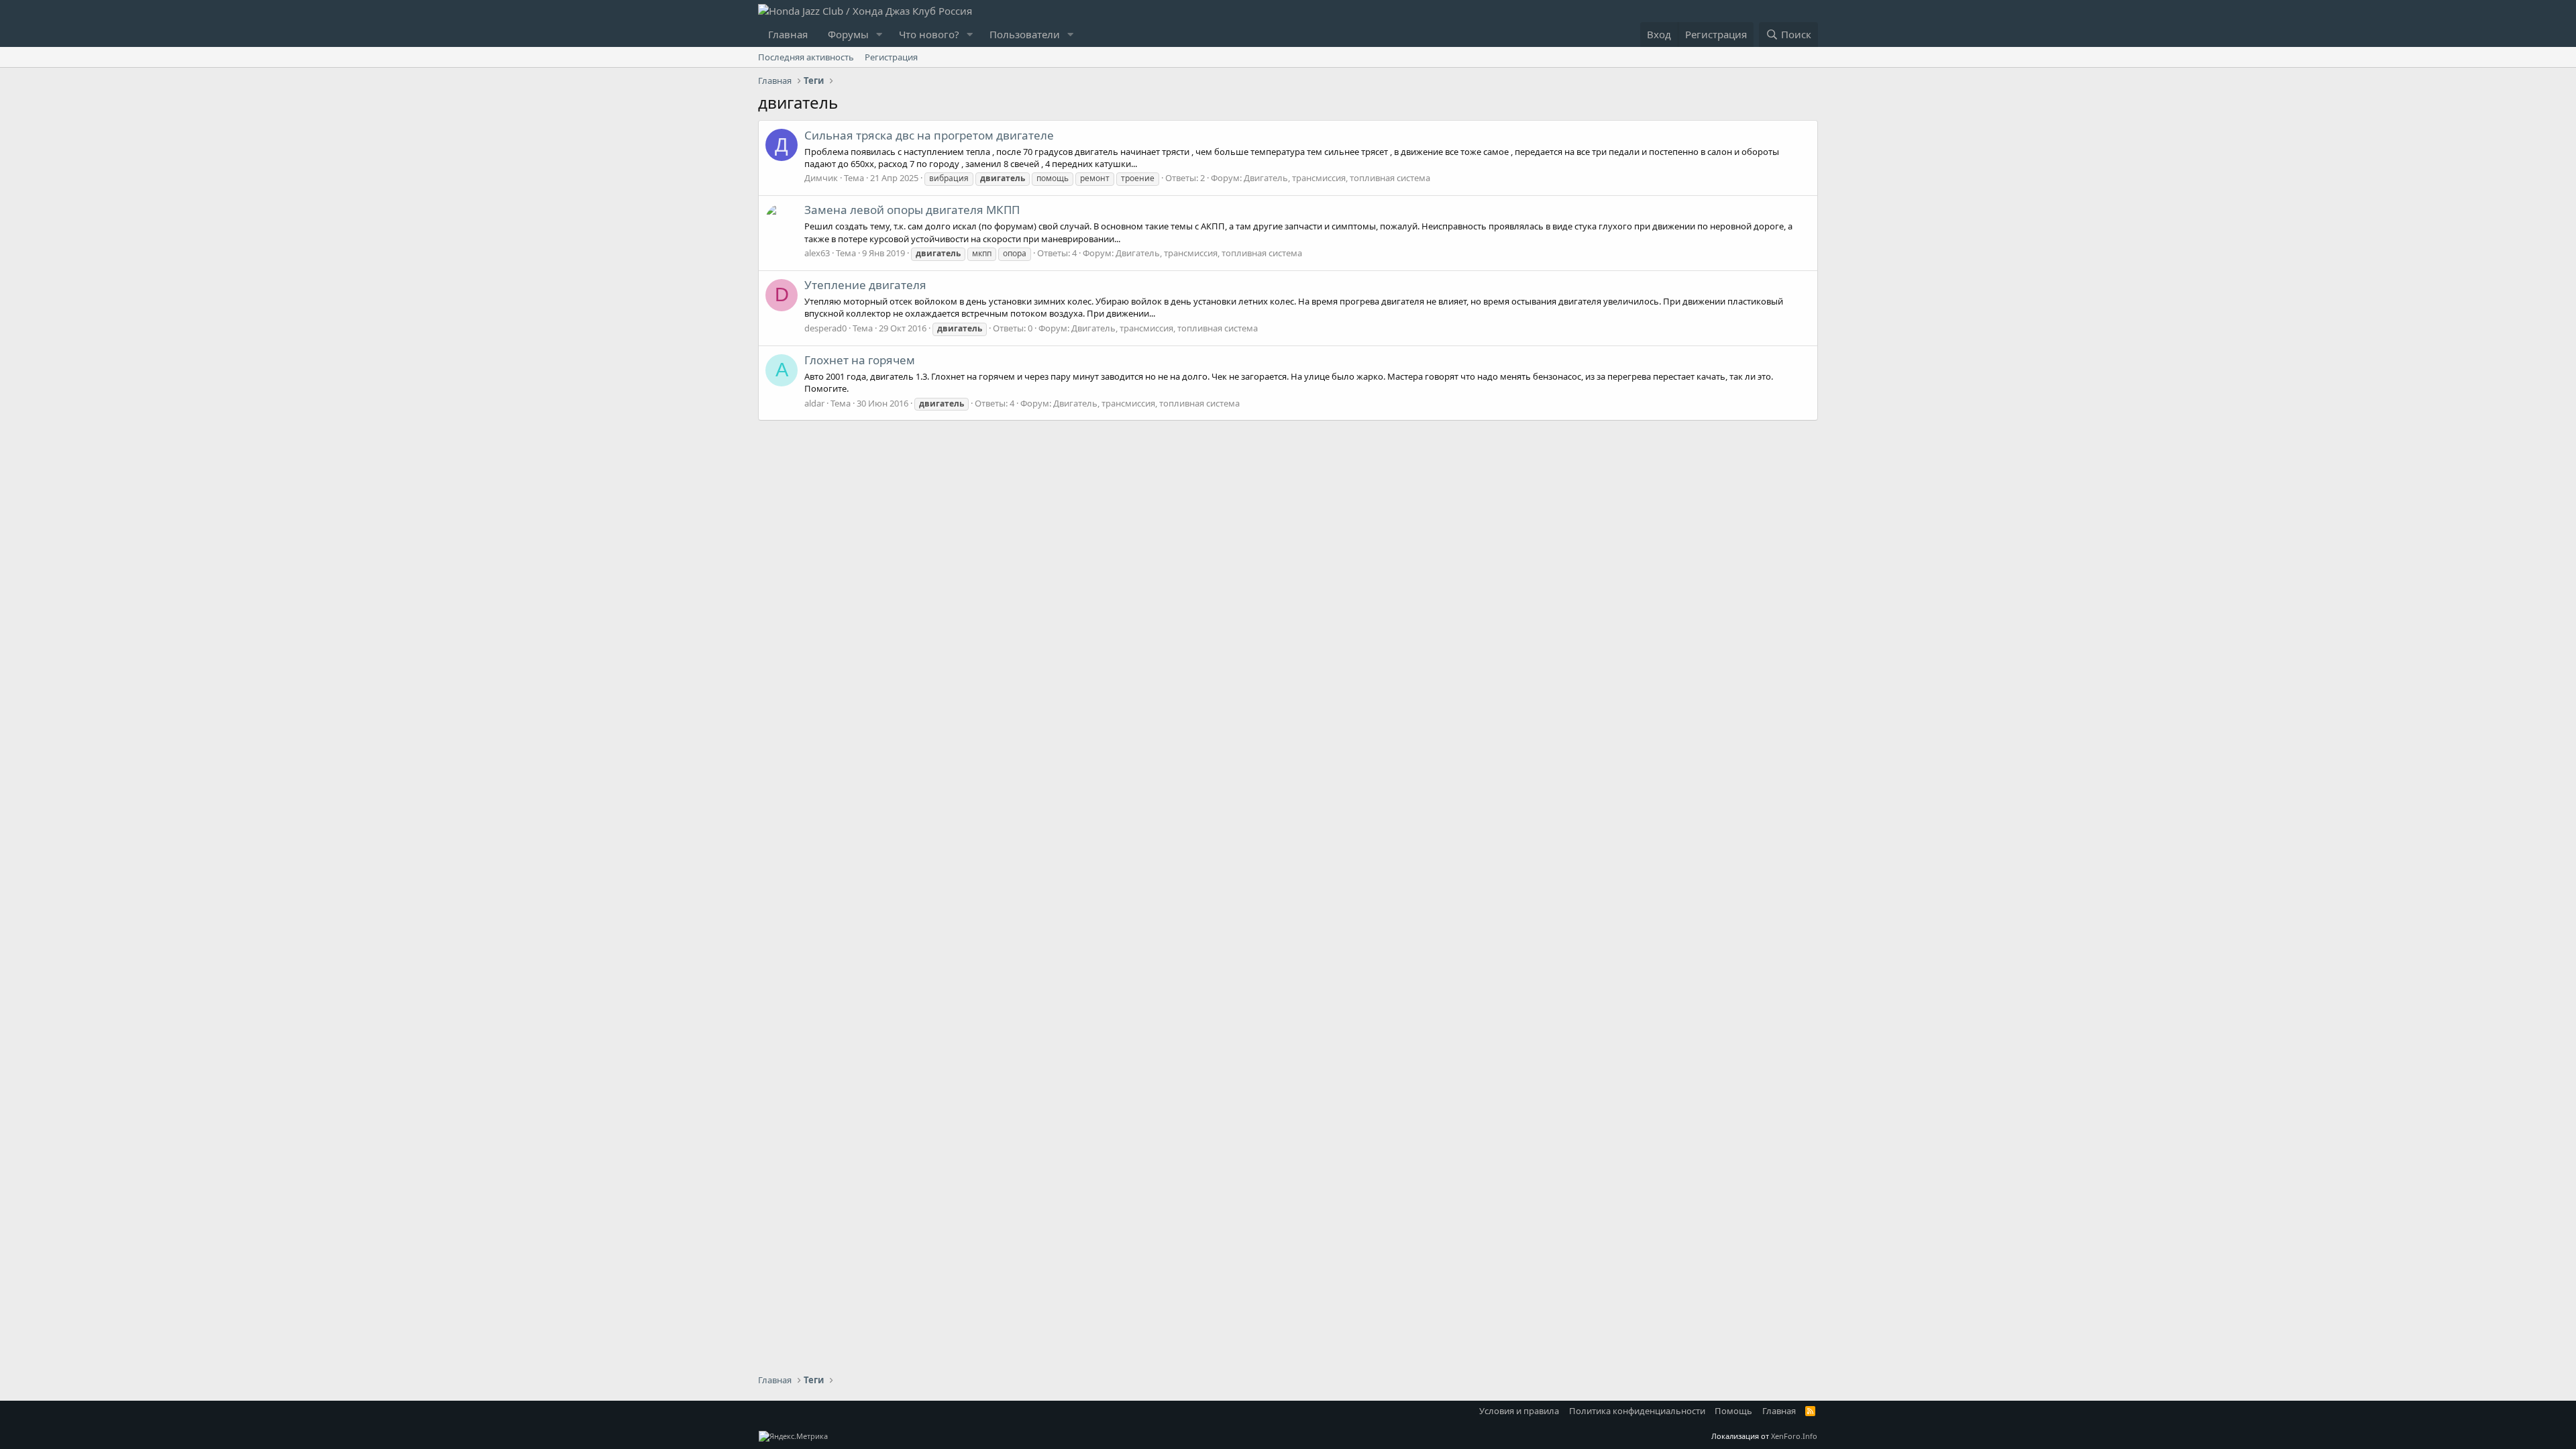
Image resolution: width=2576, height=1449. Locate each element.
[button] (879, 35)
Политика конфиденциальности (1637, 1411)
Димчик (821, 178)
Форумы (848, 34)
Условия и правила (1519, 1411)
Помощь (1733, 1411)
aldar (814, 403)
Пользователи (1025, 34)
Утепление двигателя (865, 285)
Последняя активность (806, 57)
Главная (788, 34)
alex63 (817, 253)
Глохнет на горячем (860, 360)
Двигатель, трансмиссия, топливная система (1337, 178)
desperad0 (825, 328)
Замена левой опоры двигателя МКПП (912, 210)
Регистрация (891, 57)
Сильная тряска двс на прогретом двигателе (929, 135)
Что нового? (929, 34)
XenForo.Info (1794, 1436)
